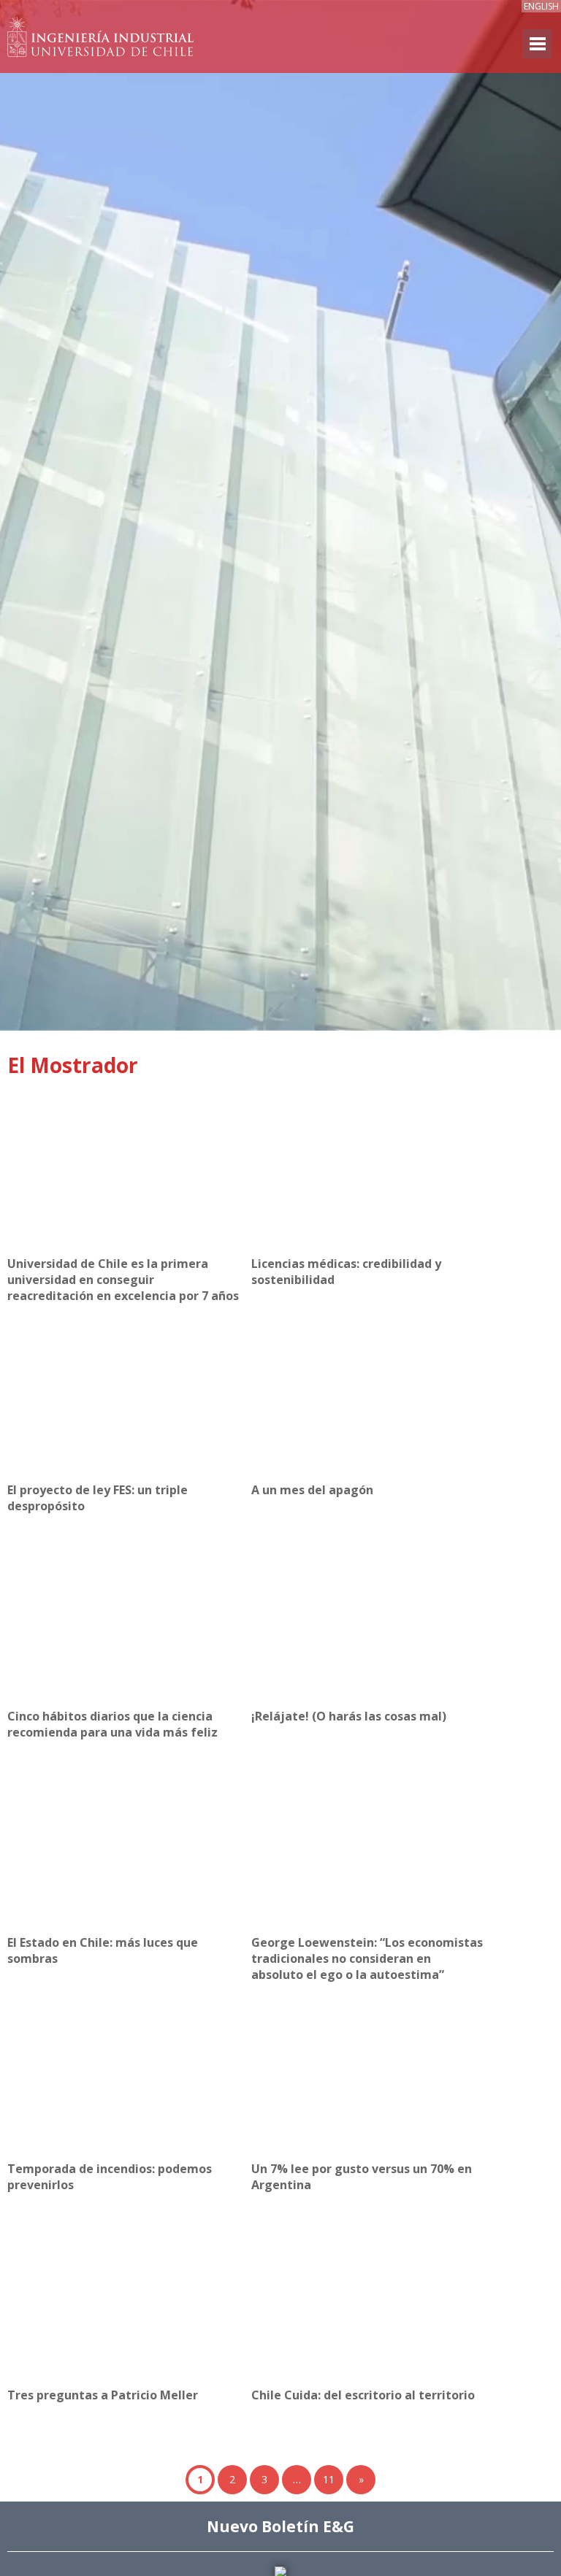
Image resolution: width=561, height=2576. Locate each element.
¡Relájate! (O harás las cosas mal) (349, 1716)
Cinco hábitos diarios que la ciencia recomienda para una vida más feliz (112, 1724)
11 (329, 2479)
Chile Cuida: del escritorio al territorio (363, 2395)
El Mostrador (73, 1065)
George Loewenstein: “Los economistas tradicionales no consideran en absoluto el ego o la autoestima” (367, 1958)
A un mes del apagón (312, 1490)
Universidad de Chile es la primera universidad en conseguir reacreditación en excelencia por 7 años (123, 1280)
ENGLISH (541, 6)
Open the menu (537, 44)
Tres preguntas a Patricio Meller (103, 2395)
